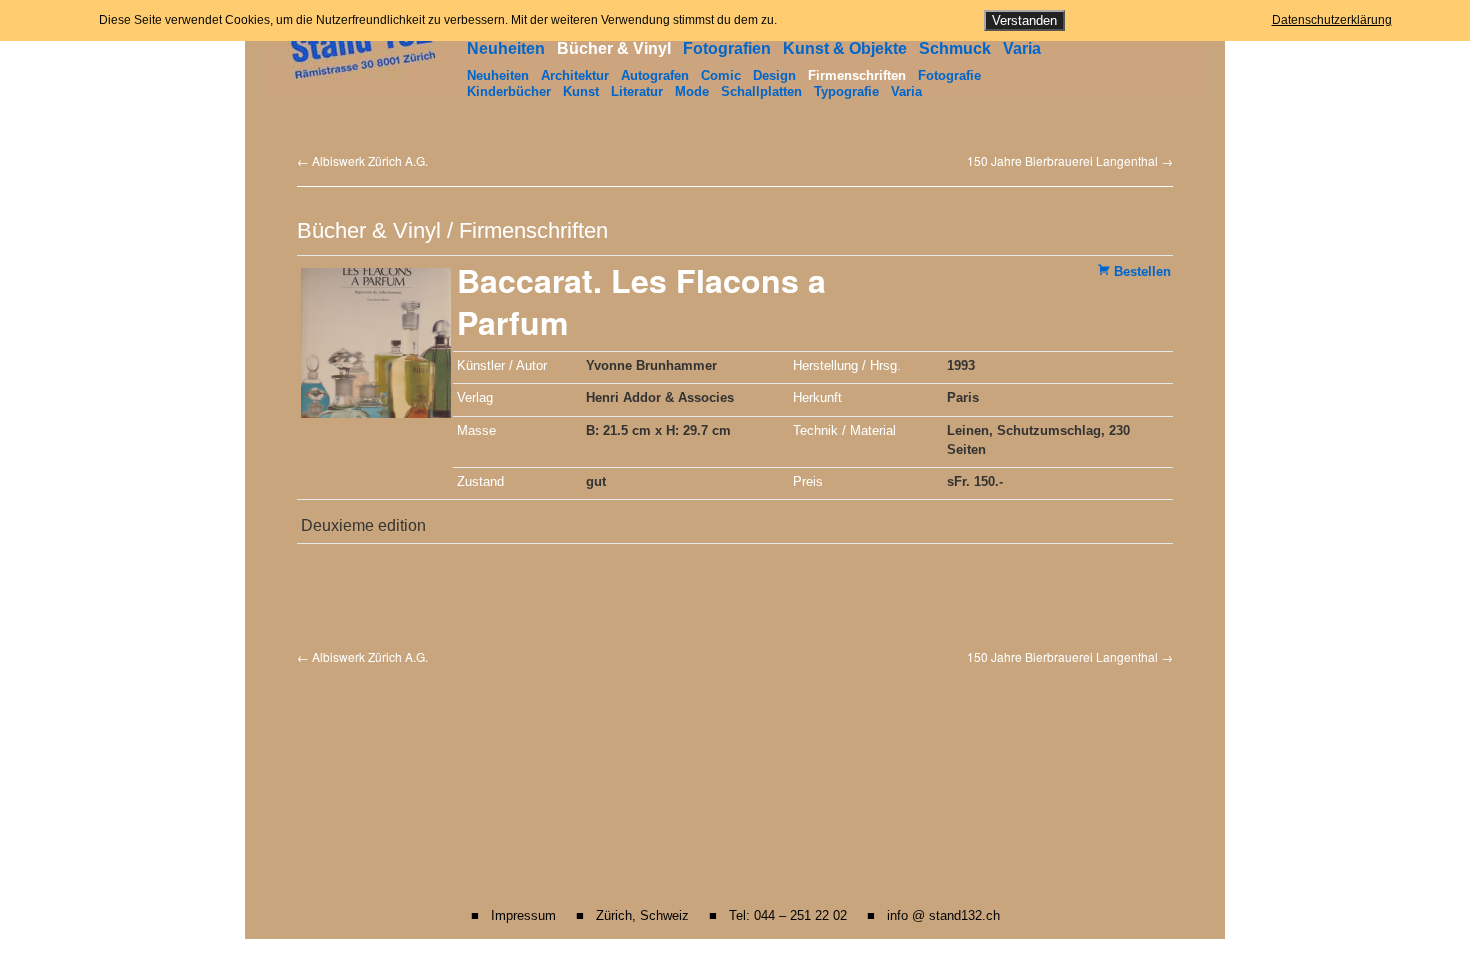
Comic (721, 75)
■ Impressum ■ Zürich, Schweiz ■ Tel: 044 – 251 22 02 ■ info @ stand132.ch (735, 915)
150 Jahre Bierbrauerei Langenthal (1070, 160)
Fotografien (727, 48)
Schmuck (955, 48)
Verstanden (1024, 20)
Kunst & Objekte (845, 48)
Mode (692, 91)
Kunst (581, 91)
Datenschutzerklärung (1332, 20)
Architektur (575, 75)
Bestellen (1142, 271)
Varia (1022, 48)
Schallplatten (761, 91)
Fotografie (949, 75)
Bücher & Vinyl (614, 48)
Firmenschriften (857, 75)
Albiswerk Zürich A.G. (362, 160)
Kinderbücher (509, 91)
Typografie (846, 91)
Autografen (655, 75)
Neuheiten (506, 48)
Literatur (637, 91)
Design (774, 75)
